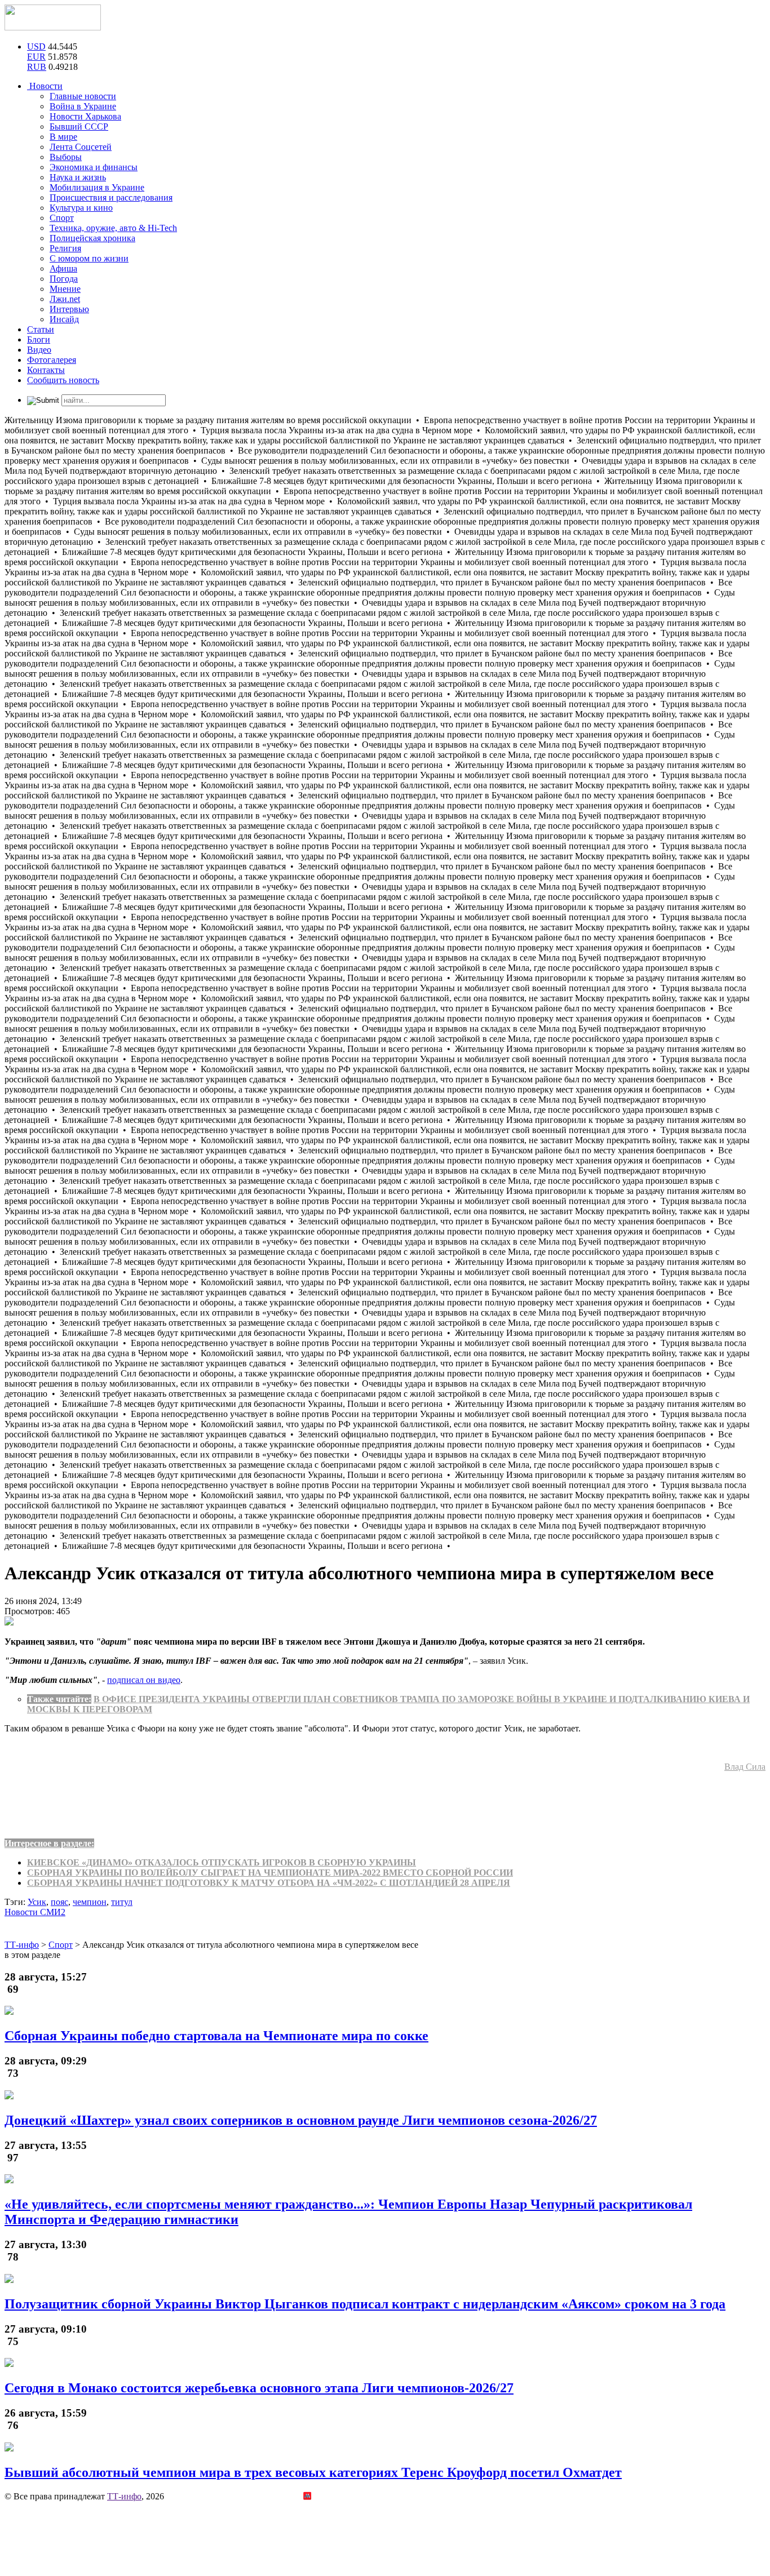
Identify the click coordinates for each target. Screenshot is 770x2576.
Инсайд (64, 319)
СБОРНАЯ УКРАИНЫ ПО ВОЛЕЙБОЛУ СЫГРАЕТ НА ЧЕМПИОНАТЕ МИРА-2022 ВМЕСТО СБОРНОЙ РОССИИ (270, 1873)
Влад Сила (745, 1767)
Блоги (39, 339)
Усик (37, 1902)
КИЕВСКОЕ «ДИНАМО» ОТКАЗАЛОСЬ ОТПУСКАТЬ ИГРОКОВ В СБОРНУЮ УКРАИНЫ (222, 1862)
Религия (65, 248)
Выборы (66, 157)
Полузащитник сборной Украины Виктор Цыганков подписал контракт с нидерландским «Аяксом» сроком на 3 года (365, 2304)
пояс (59, 1902)
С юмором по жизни (89, 258)
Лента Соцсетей (81, 147)
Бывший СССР (79, 126)
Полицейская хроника (92, 238)
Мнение (65, 289)
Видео (39, 350)
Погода (64, 279)
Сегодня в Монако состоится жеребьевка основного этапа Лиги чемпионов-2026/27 (259, 2388)
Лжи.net (65, 299)
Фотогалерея (52, 360)
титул (122, 1902)
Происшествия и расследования (111, 197)
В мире (63, 137)
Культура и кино (81, 208)
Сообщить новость (63, 380)
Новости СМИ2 (35, 1912)
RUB (37, 67)
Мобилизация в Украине (97, 187)
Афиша (63, 268)
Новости (45, 86)
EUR (36, 57)
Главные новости (83, 96)
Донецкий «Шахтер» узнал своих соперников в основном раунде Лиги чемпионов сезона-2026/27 (301, 2120)
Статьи (41, 329)
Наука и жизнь (78, 177)
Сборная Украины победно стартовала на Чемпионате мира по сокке (216, 2036)
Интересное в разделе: (49, 1843)
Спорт (62, 218)
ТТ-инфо (124, 2496)
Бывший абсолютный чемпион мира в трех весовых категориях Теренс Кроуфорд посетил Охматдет (313, 2472)
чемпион (90, 1902)
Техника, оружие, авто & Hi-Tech (113, 228)
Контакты (46, 370)
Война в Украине (83, 106)
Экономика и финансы (94, 167)
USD (36, 46)
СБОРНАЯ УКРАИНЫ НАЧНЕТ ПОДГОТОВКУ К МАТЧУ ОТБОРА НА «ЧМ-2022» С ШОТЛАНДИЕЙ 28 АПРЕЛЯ (269, 1883)
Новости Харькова (85, 116)
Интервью (69, 309)
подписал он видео (144, 1680)
